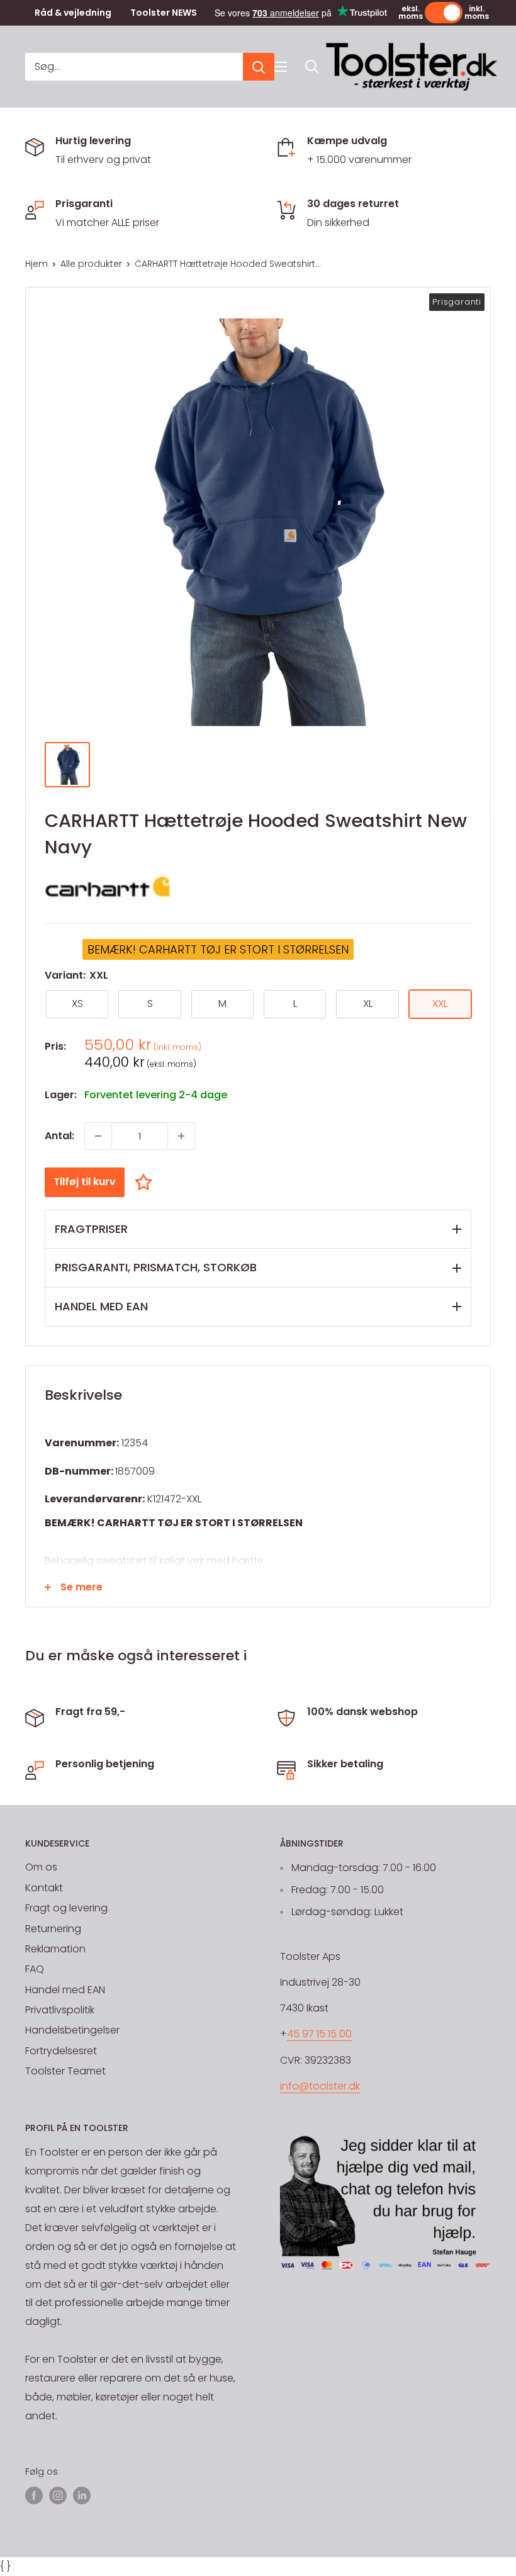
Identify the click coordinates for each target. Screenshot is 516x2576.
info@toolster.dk (320, 2086)
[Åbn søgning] (312, 67)
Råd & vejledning (73, 13)
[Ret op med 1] (181, 1136)
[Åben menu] (281, 67)
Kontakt (44, 1888)
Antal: (59, 1136)
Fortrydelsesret (61, 2051)
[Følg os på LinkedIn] (82, 2495)
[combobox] (134, 67)
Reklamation (55, 1949)
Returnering (53, 1929)
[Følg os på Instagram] (58, 2495)
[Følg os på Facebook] (34, 2495)
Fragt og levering (66, 1908)
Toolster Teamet (65, 2071)
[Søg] (259, 67)
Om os (41, 1867)
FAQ (35, 1969)
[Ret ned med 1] (98, 1136)
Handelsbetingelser (72, 2030)
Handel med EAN (65, 1990)
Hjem (36, 264)
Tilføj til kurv (85, 1182)
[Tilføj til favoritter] (147, 1182)
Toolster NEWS (164, 13)
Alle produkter (91, 264)
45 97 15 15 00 (319, 2034)
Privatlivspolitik (60, 2010)
